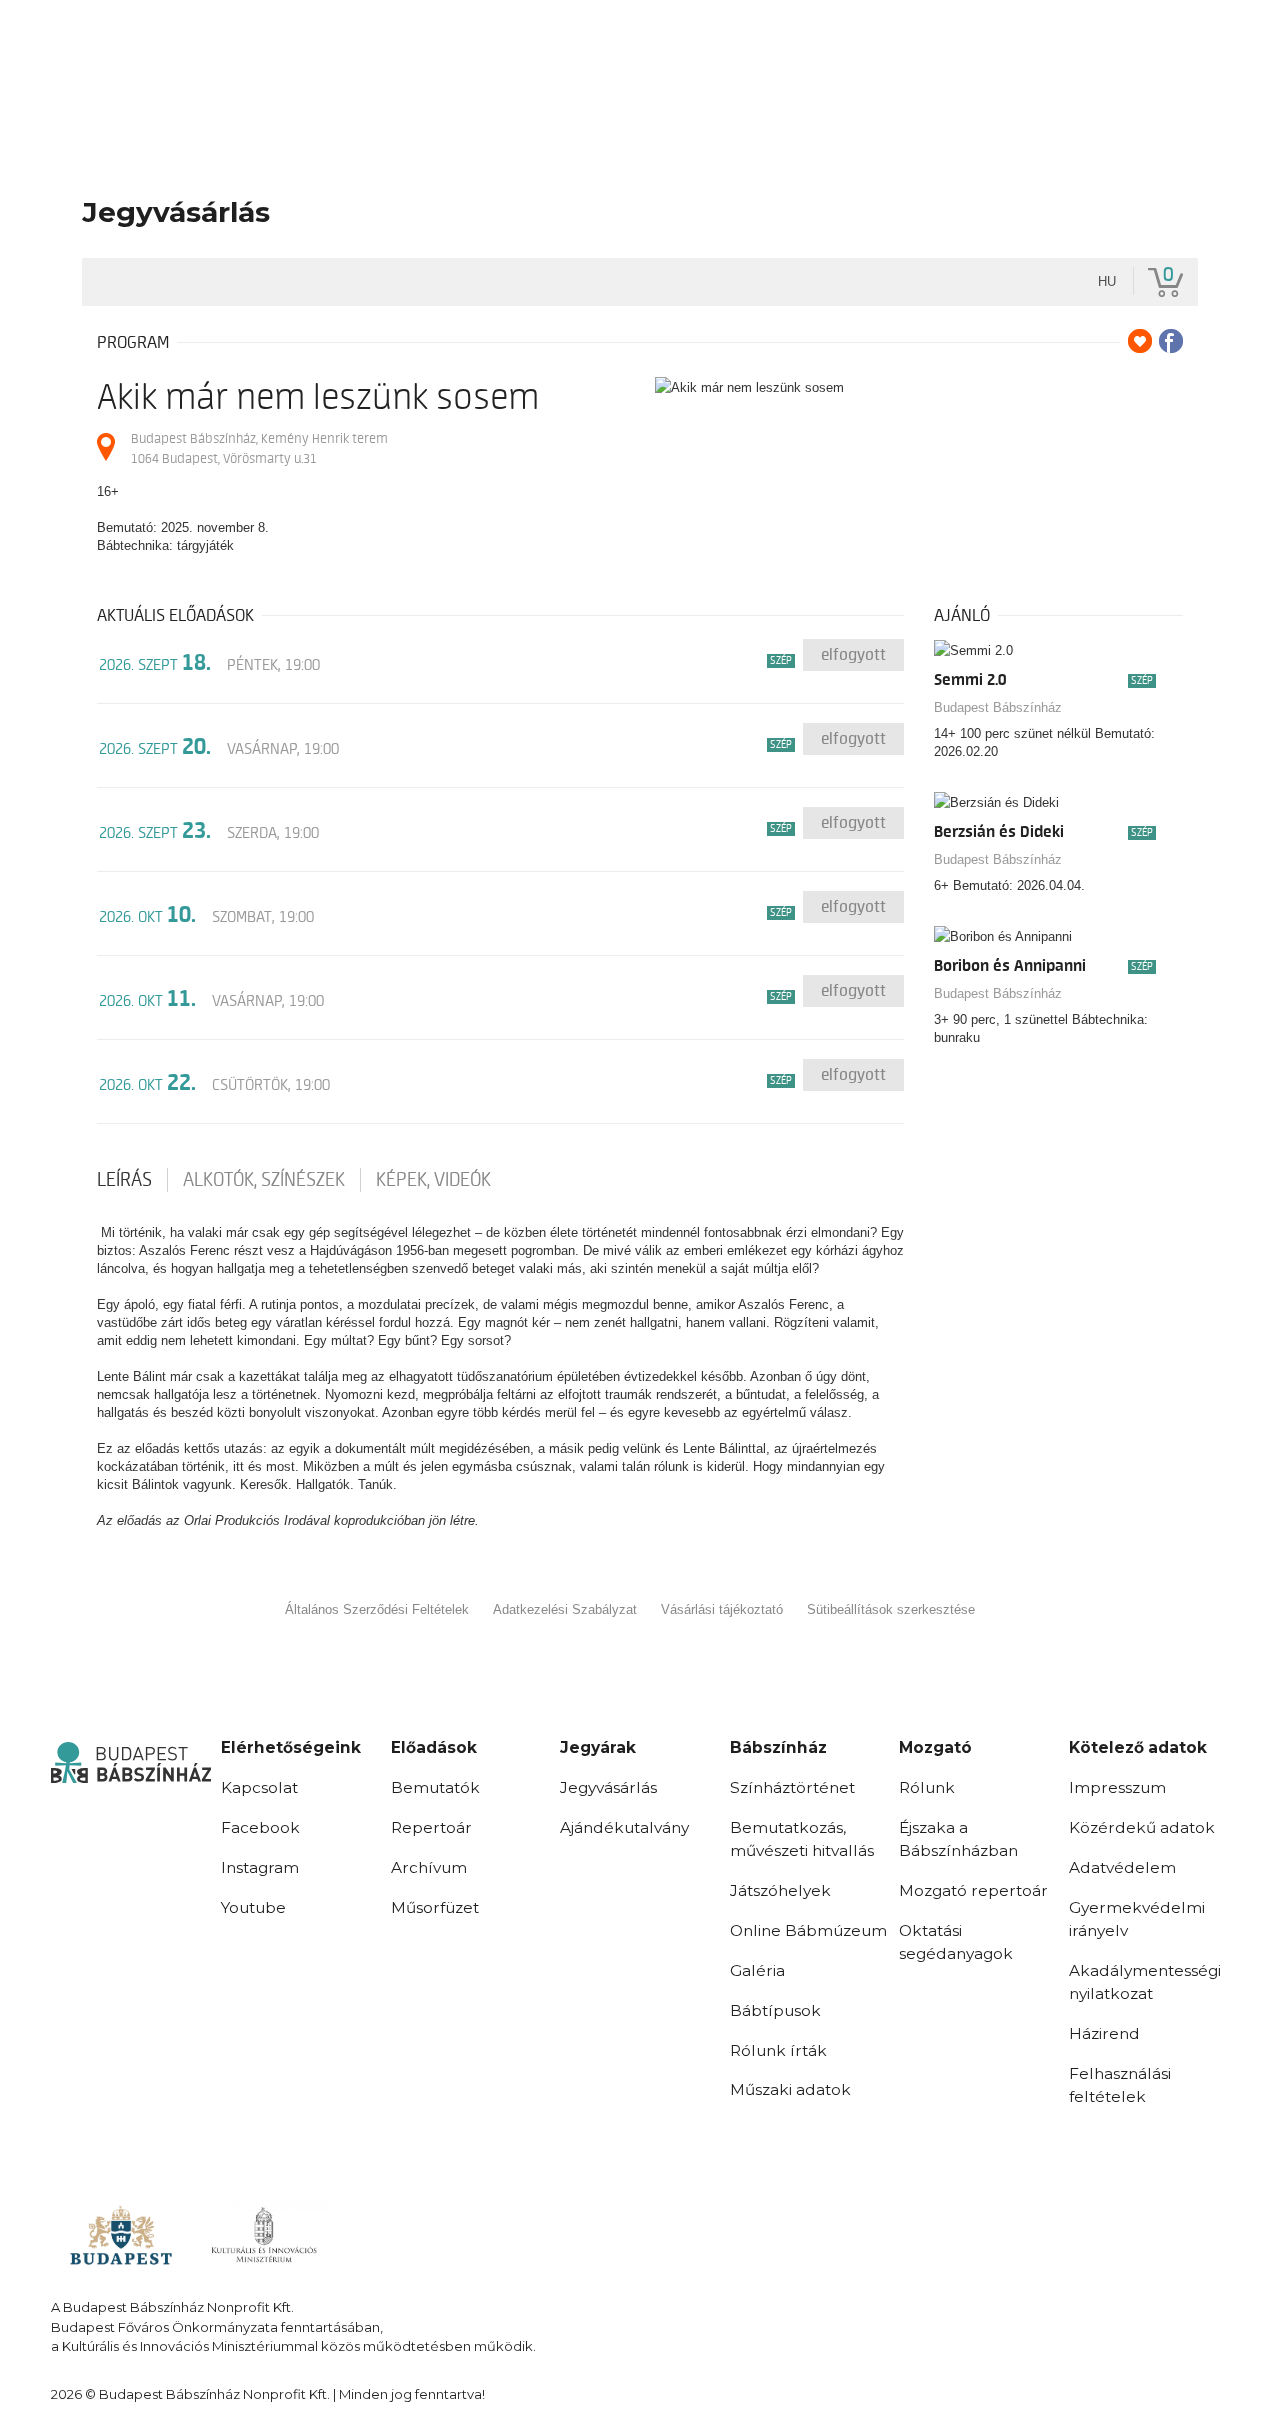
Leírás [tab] (124, 1180)
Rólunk (927, 1787)
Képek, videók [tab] (433, 1180)
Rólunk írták (778, 2050)
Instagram (260, 1867)
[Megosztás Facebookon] (1171, 341)
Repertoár (431, 1827)
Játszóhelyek (780, 1890)
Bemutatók (435, 1787)
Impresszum (1117, 1787)
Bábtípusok (775, 2010)
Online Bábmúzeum (808, 1930)
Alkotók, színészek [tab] (264, 1180)
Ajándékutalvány (624, 1827)
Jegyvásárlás (608, 1787)
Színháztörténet (792, 1787)
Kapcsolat (259, 1787)
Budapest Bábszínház (998, 707)
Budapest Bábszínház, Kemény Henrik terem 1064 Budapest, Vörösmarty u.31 (259, 448)
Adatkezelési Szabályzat (565, 1609)
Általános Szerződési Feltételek (377, 1609)
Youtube (253, 1907)
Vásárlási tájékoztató (722, 1609)
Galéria (757, 1970)
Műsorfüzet (435, 1907)
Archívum (429, 1867)
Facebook (260, 1827)
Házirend (1104, 2033)
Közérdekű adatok (1142, 1827)
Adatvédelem (1122, 1867)
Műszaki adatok (790, 2089)
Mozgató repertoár (973, 1890)
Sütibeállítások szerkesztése (891, 1609)
